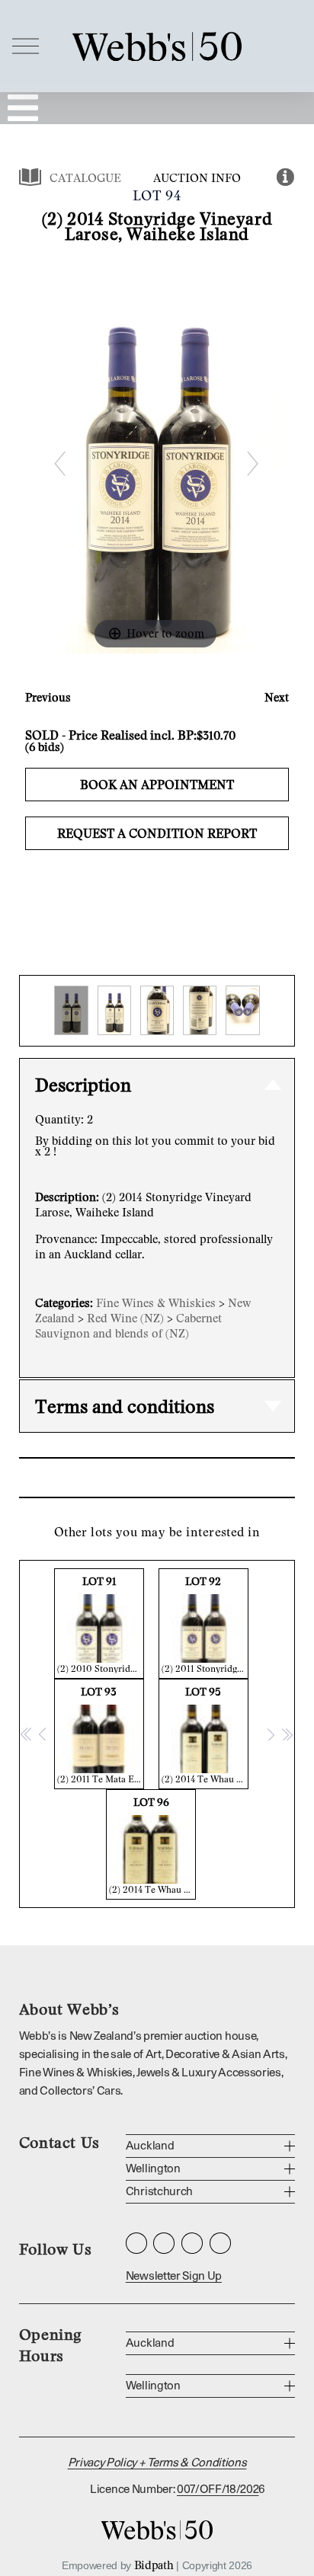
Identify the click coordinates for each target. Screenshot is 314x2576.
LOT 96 (152, 1845)
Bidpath (154, 2565)
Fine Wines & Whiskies (156, 1302)
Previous (48, 697)
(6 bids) (45, 746)
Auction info (197, 177)
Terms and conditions (125, 1406)
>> (287, 1734)
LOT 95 (205, 1735)
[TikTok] (220, 2243)
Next (277, 697)
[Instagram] (136, 2243)
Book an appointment (157, 785)
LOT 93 (101, 1735)
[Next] (252, 463)
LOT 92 (205, 1624)
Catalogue (85, 177)
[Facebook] (164, 2243)
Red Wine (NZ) (125, 1318)
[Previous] (59, 463)
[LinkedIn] (192, 2243)
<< (27, 1734)
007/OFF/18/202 (218, 2490)
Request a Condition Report (157, 833)
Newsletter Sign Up (174, 2276)
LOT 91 (101, 1624)
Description (83, 1084)
